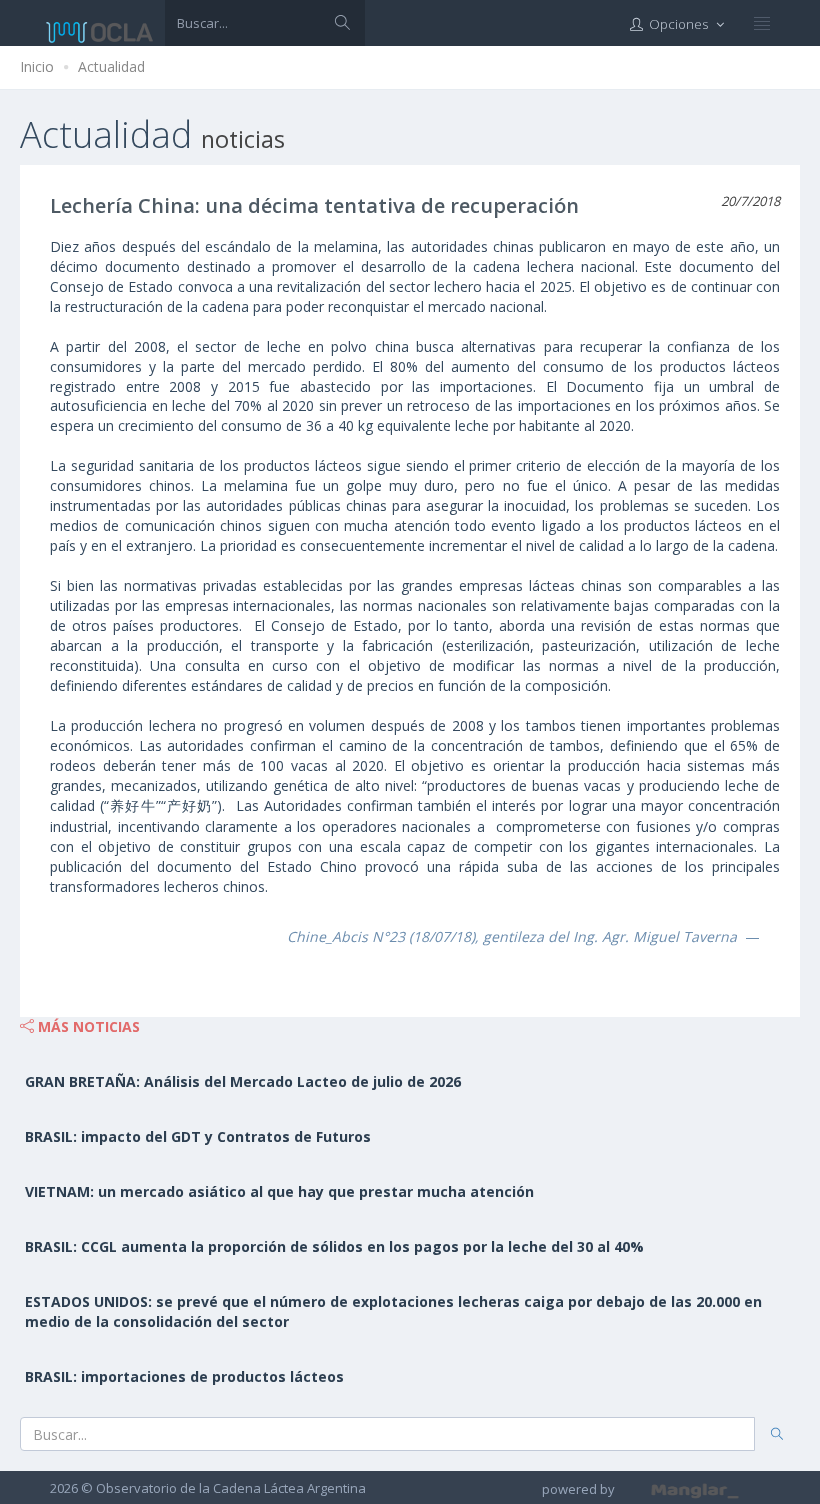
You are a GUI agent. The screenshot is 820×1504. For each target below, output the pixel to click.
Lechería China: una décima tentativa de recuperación (314, 205)
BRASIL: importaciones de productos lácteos (184, 1376)
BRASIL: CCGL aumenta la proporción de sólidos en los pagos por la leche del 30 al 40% (334, 1246)
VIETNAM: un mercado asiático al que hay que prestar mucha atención (279, 1191)
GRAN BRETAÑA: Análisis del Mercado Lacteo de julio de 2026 (243, 1081)
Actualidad (111, 66)
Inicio (37, 66)
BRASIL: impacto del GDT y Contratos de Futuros (198, 1136)
